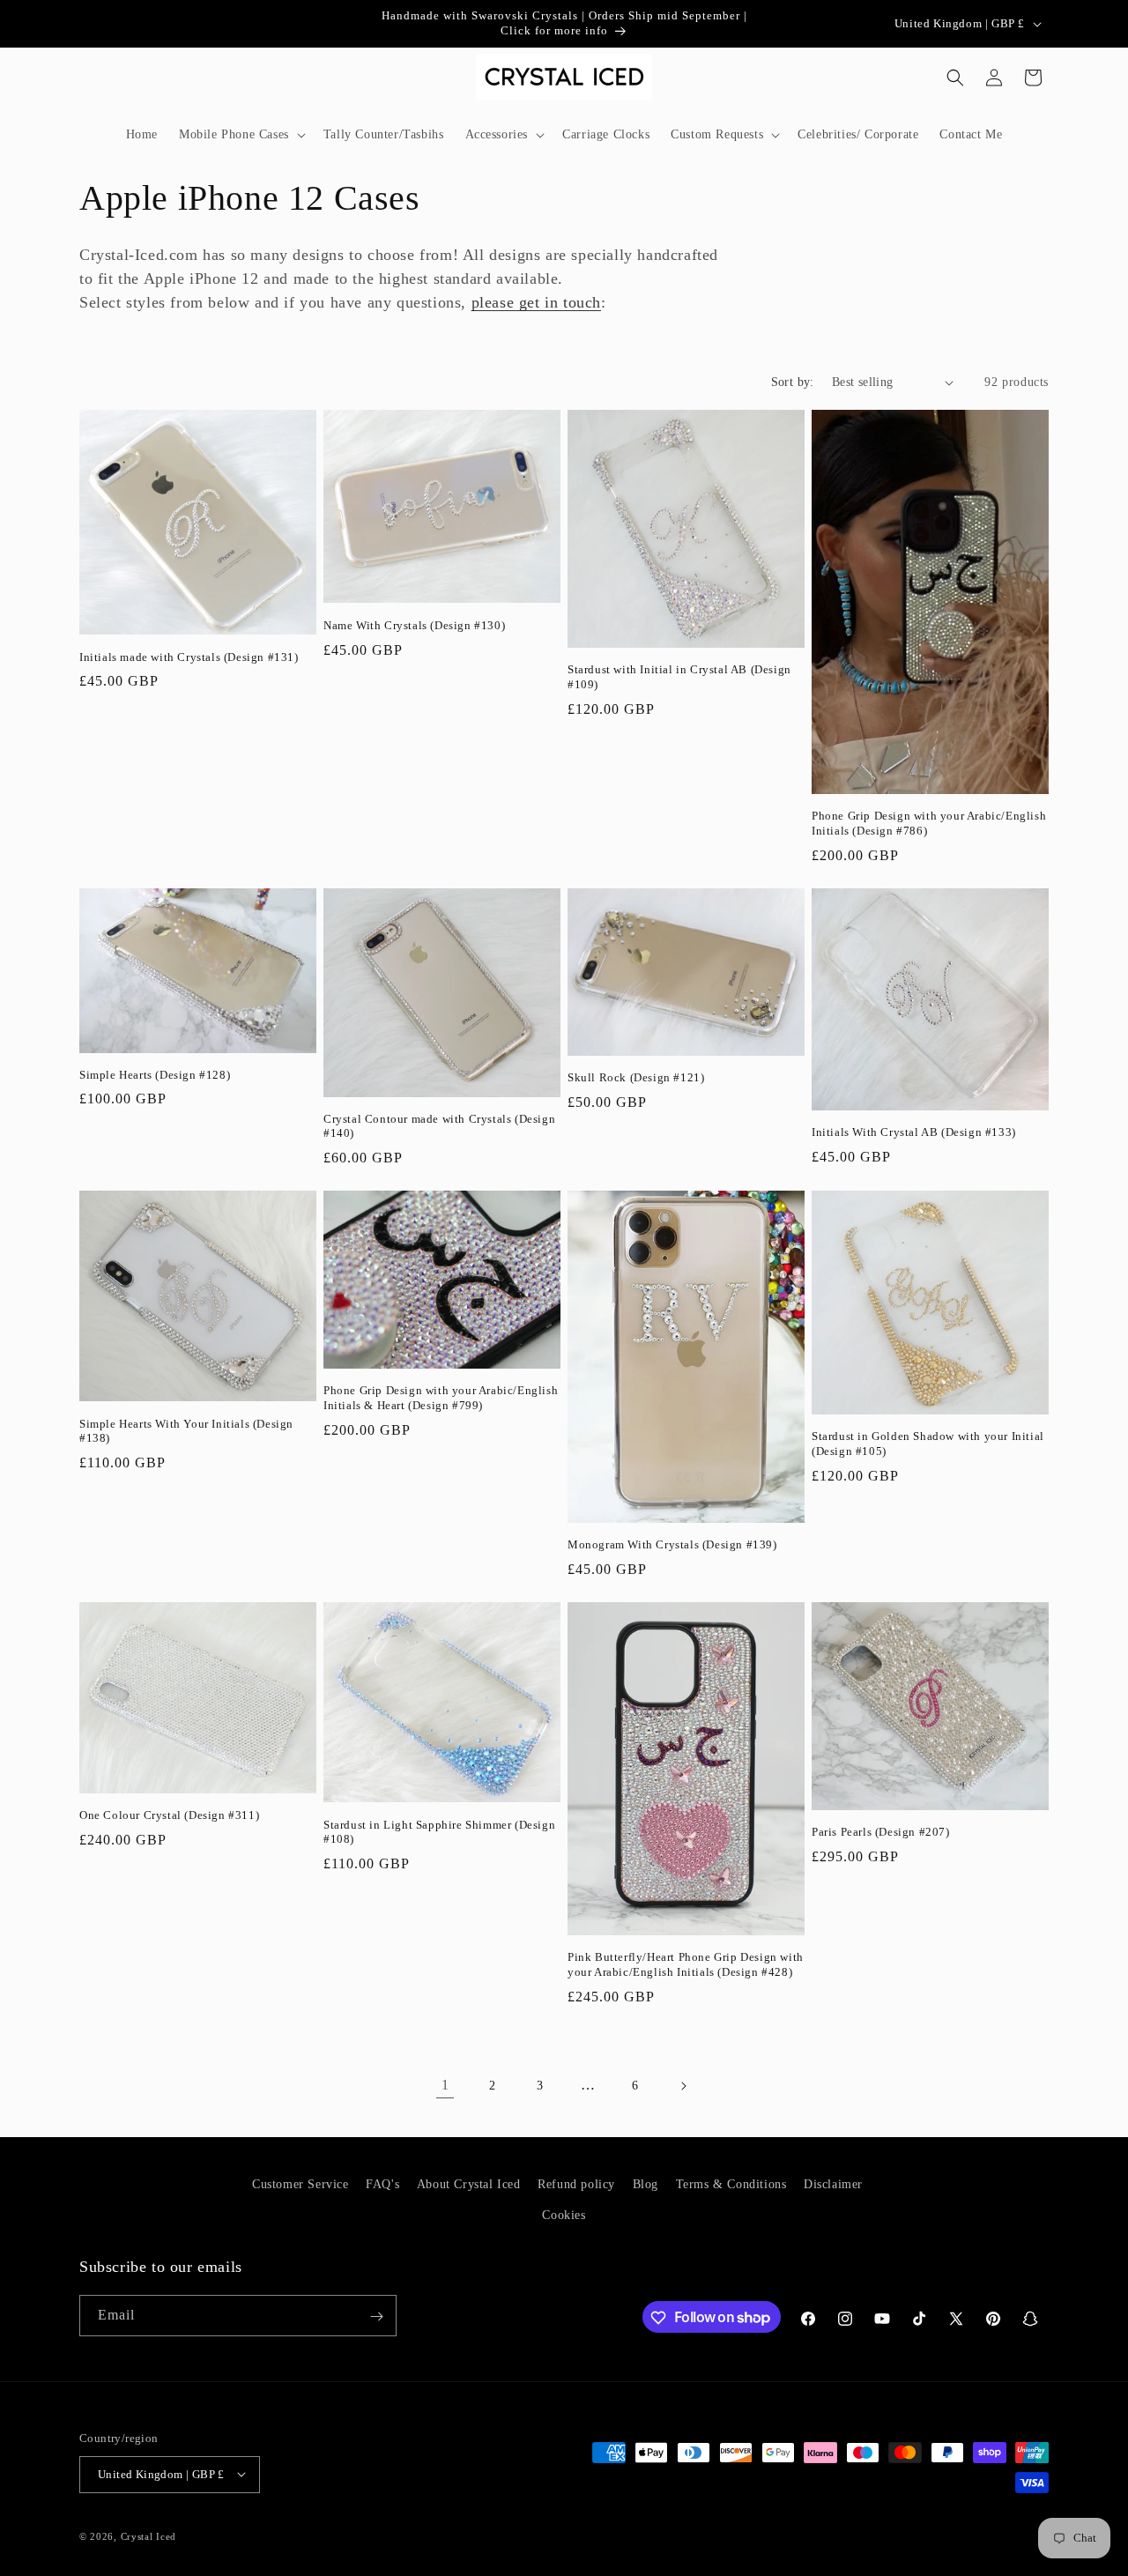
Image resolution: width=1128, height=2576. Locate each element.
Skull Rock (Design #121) (636, 1077)
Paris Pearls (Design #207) (881, 1832)
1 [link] (445, 2085)
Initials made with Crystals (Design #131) (189, 657)
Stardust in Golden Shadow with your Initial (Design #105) (928, 1444)
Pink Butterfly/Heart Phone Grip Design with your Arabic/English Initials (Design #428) (686, 1964)
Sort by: (793, 382)
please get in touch (536, 302)
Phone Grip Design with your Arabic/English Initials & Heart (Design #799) (441, 1398)
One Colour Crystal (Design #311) (169, 1815)
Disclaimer (833, 2184)
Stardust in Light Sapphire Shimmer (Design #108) (439, 1832)
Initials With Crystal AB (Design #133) (914, 1132)
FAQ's (382, 2184)
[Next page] (683, 2086)
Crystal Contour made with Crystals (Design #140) (439, 1126)
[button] (241, 135)
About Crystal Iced (469, 2184)
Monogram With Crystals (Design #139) (672, 1544)
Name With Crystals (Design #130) (414, 625)
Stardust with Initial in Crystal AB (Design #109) (679, 677)
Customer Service (301, 2184)
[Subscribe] (376, 2316)
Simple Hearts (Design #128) (155, 1075)
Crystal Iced (148, 2535)
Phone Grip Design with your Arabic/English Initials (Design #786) (929, 823)
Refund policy (576, 2184)
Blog (646, 2184)
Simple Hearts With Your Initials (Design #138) (186, 1431)
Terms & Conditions (731, 2184)
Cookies (564, 2215)
